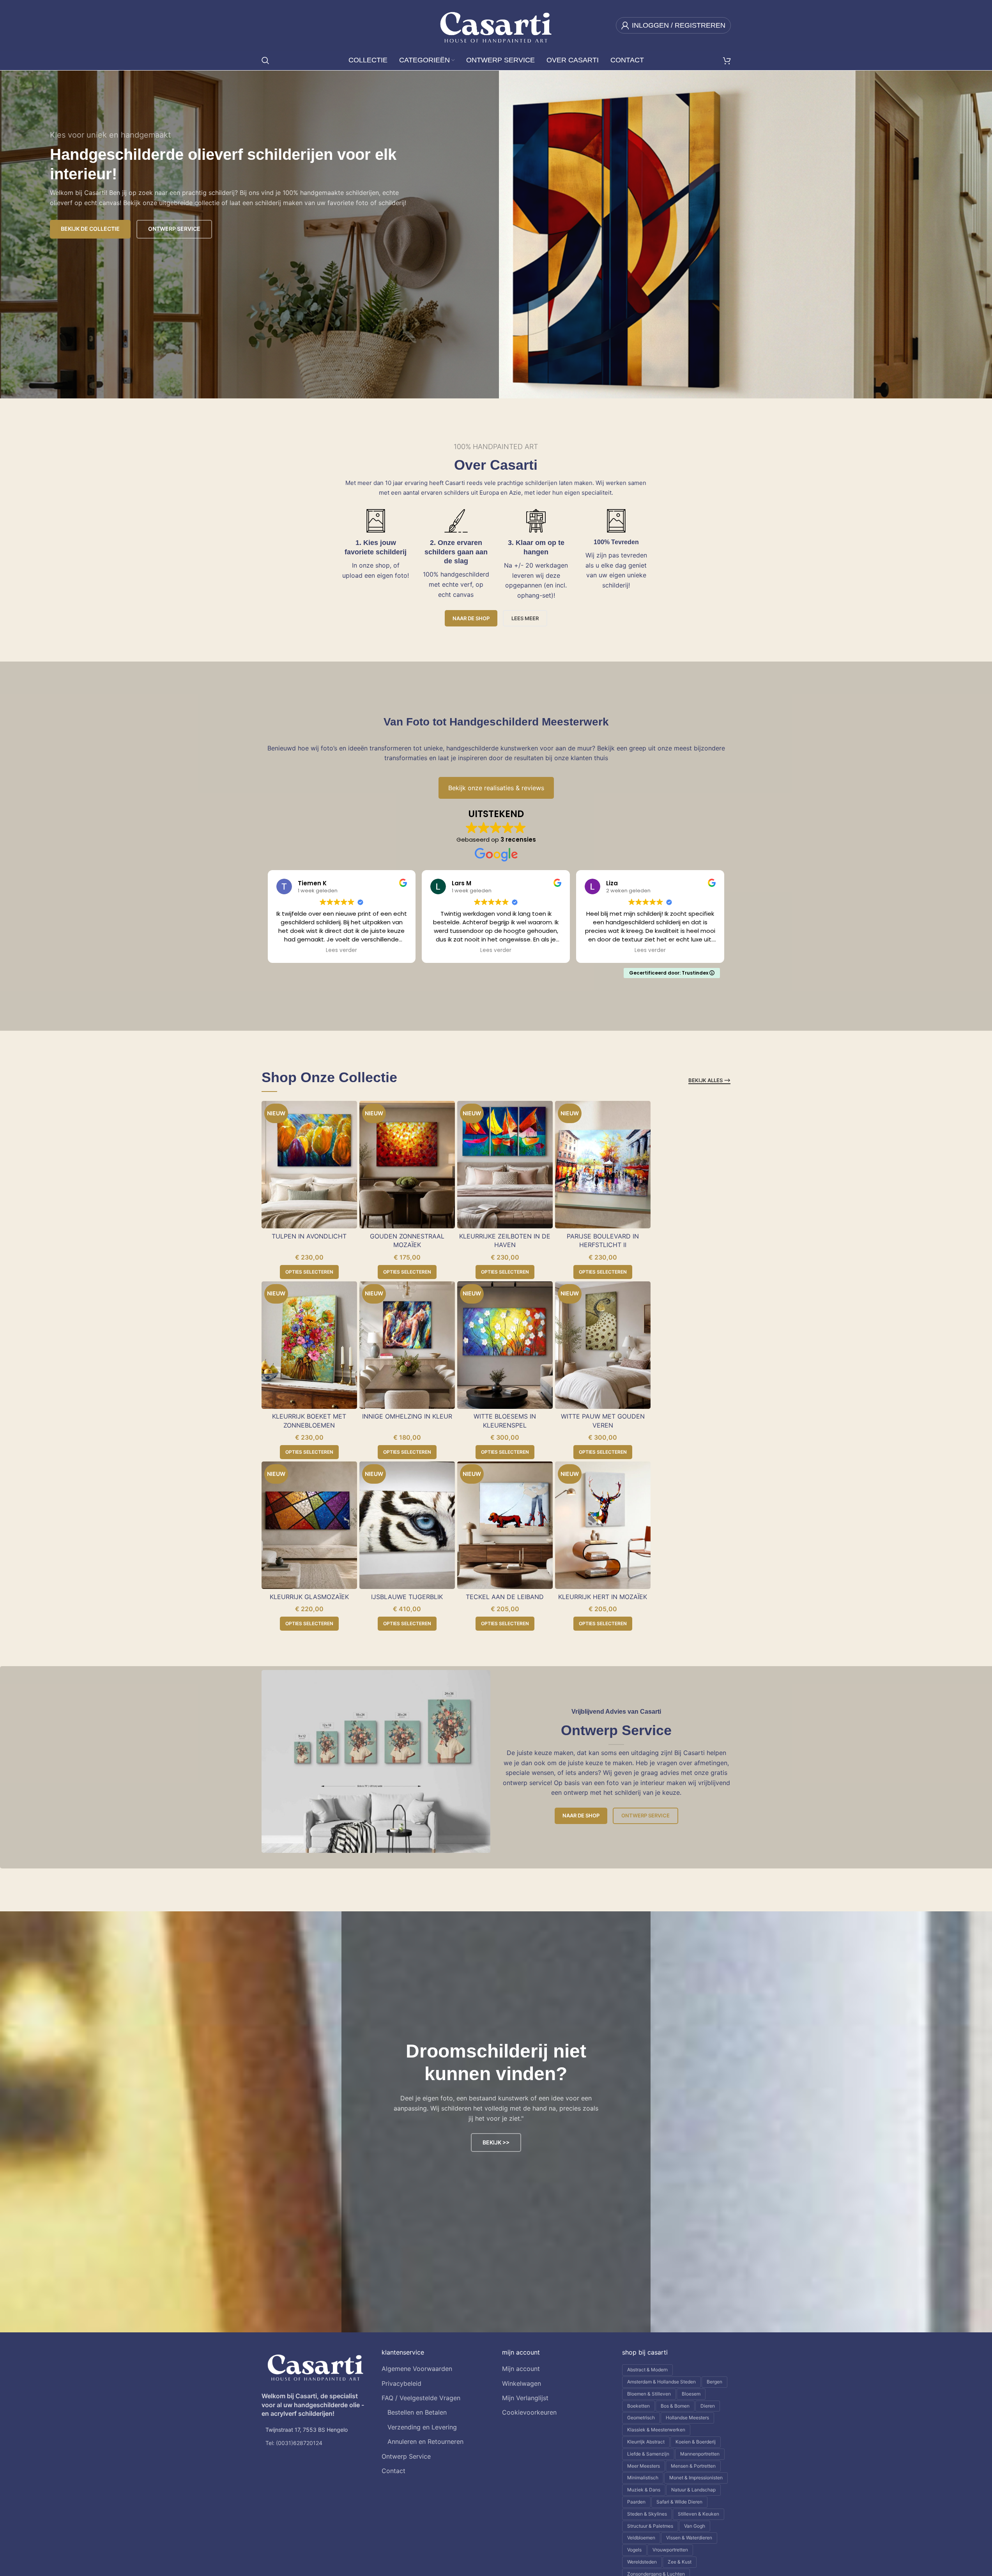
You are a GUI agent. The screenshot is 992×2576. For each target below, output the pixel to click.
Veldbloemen (641, 2538)
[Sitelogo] (496, 25)
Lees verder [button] (341, 950)
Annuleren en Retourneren (425, 2442)
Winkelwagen (522, 2383)
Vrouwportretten (670, 2550)
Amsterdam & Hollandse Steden (661, 2382)
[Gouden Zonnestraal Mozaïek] (407, 1165)
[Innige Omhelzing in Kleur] (407, 1345)
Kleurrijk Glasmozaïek (309, 1597)
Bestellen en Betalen (417, 2412)
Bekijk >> (496, 2142)
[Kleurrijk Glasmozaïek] (309, 1525)
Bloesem (691, 2394)
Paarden (636, 2502)
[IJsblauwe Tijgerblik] (407, 1525)
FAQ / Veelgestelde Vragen (421, 2398)
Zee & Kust (680, 2562)
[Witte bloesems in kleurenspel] (505, 1345)
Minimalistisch (643, 2478)
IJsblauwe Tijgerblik (407, 1597)
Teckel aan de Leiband (505, 1597)
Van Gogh (695, 2526)
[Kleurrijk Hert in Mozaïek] (603, 1525)
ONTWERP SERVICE (174, 229)
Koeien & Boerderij (696, 2442)
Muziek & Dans (644, 2490)
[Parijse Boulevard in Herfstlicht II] (603, 1165)
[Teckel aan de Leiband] (505, 1525)
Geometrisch (641, 2418)
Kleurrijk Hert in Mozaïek (603, 1597)
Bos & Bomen (675, 2406)
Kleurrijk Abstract (646, 2442)
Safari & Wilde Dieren (679, 2502)
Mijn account (521, 2369)
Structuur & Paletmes (650, 2526)
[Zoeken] (265, 60)
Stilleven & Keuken (698, 2514)
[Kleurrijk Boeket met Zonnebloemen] (309, 1345)
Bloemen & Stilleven (649, 2394)
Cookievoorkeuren (529, 2412)
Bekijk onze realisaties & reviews (496, 788)
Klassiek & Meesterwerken (656, 2430)
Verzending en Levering (422, 2427)
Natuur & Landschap (693, 2490)
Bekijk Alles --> (709, 1080)
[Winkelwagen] (727, 60)
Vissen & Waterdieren (689, 2538)
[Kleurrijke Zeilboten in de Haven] (505, 1165)
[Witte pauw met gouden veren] (603, 1345)
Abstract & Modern (647, 2370)
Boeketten (638, 2406)
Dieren (708, 2406)
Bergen (714, 2382)
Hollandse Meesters (687, 2418)
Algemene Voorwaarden (417, 2369)
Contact (393, 2471)
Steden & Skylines (647, 2514)
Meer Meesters (644, 2466)
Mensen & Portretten (693, 2466)
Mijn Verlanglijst (525, 2398)
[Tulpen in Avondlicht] (309, 1165)
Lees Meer (525, 618)
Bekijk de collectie (90, 229)
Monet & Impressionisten (696, 2478)
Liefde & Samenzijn (648, 2454)
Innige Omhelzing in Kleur (407, 1416)
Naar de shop (471, 618)
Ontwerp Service (645, 1815)
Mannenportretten (700, 2454)
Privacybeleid (401, 2383)
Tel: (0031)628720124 (294, 2443)
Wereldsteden (642, 2562)
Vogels (634, 2550)
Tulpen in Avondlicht (309, 1236)
